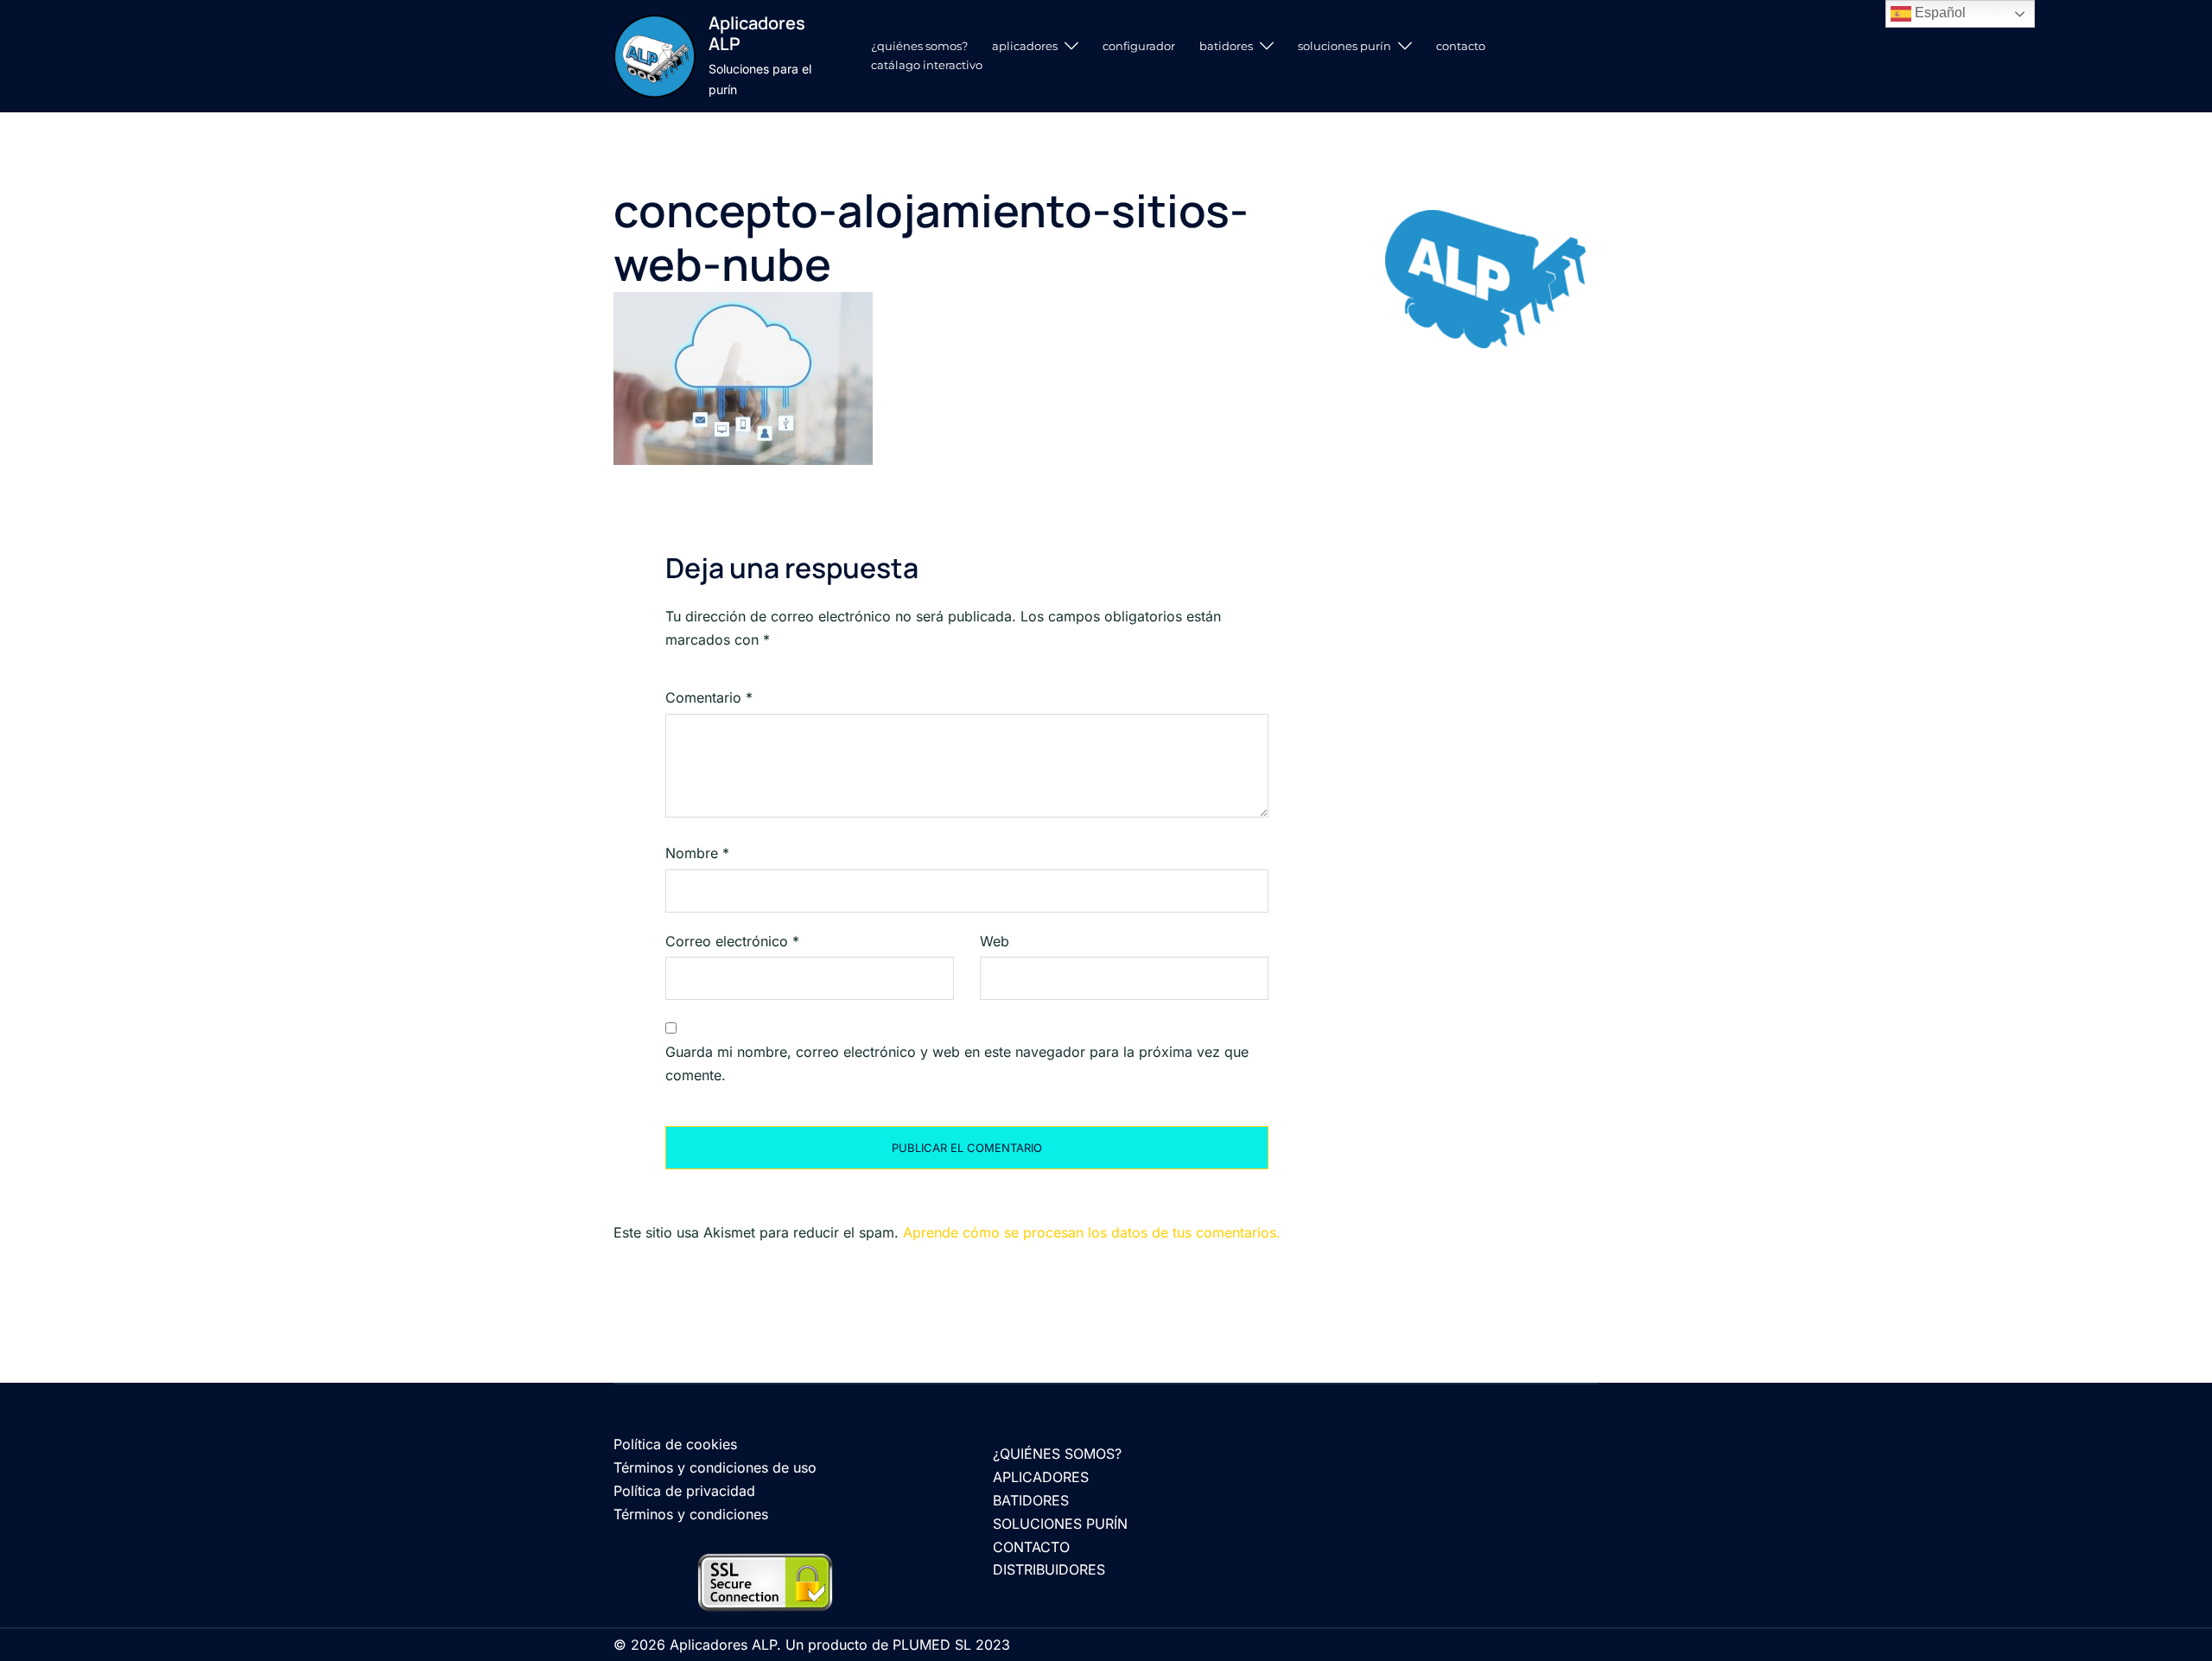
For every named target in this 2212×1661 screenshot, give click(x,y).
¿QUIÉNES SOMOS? (919, 46)
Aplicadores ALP (757, 33)
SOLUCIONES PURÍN (1344, 46)
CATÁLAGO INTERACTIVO (927, 65)
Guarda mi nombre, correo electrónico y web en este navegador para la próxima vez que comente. (957, 1063)
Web (995, 941)
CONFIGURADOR (1139, 46)
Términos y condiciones (691, 1514)
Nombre (697, 853)
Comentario (709, 697)
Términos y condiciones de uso (715, 1467)
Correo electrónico (732, 941)
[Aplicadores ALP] (655, 56)
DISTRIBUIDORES (1049, 1569)
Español (1939, 13)
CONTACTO (1461, 46)
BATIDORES (1226, 46)
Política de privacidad (684, 1491)
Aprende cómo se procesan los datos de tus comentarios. (1092, 1232)
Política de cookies (675, 1444)
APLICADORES (1025, 46)
